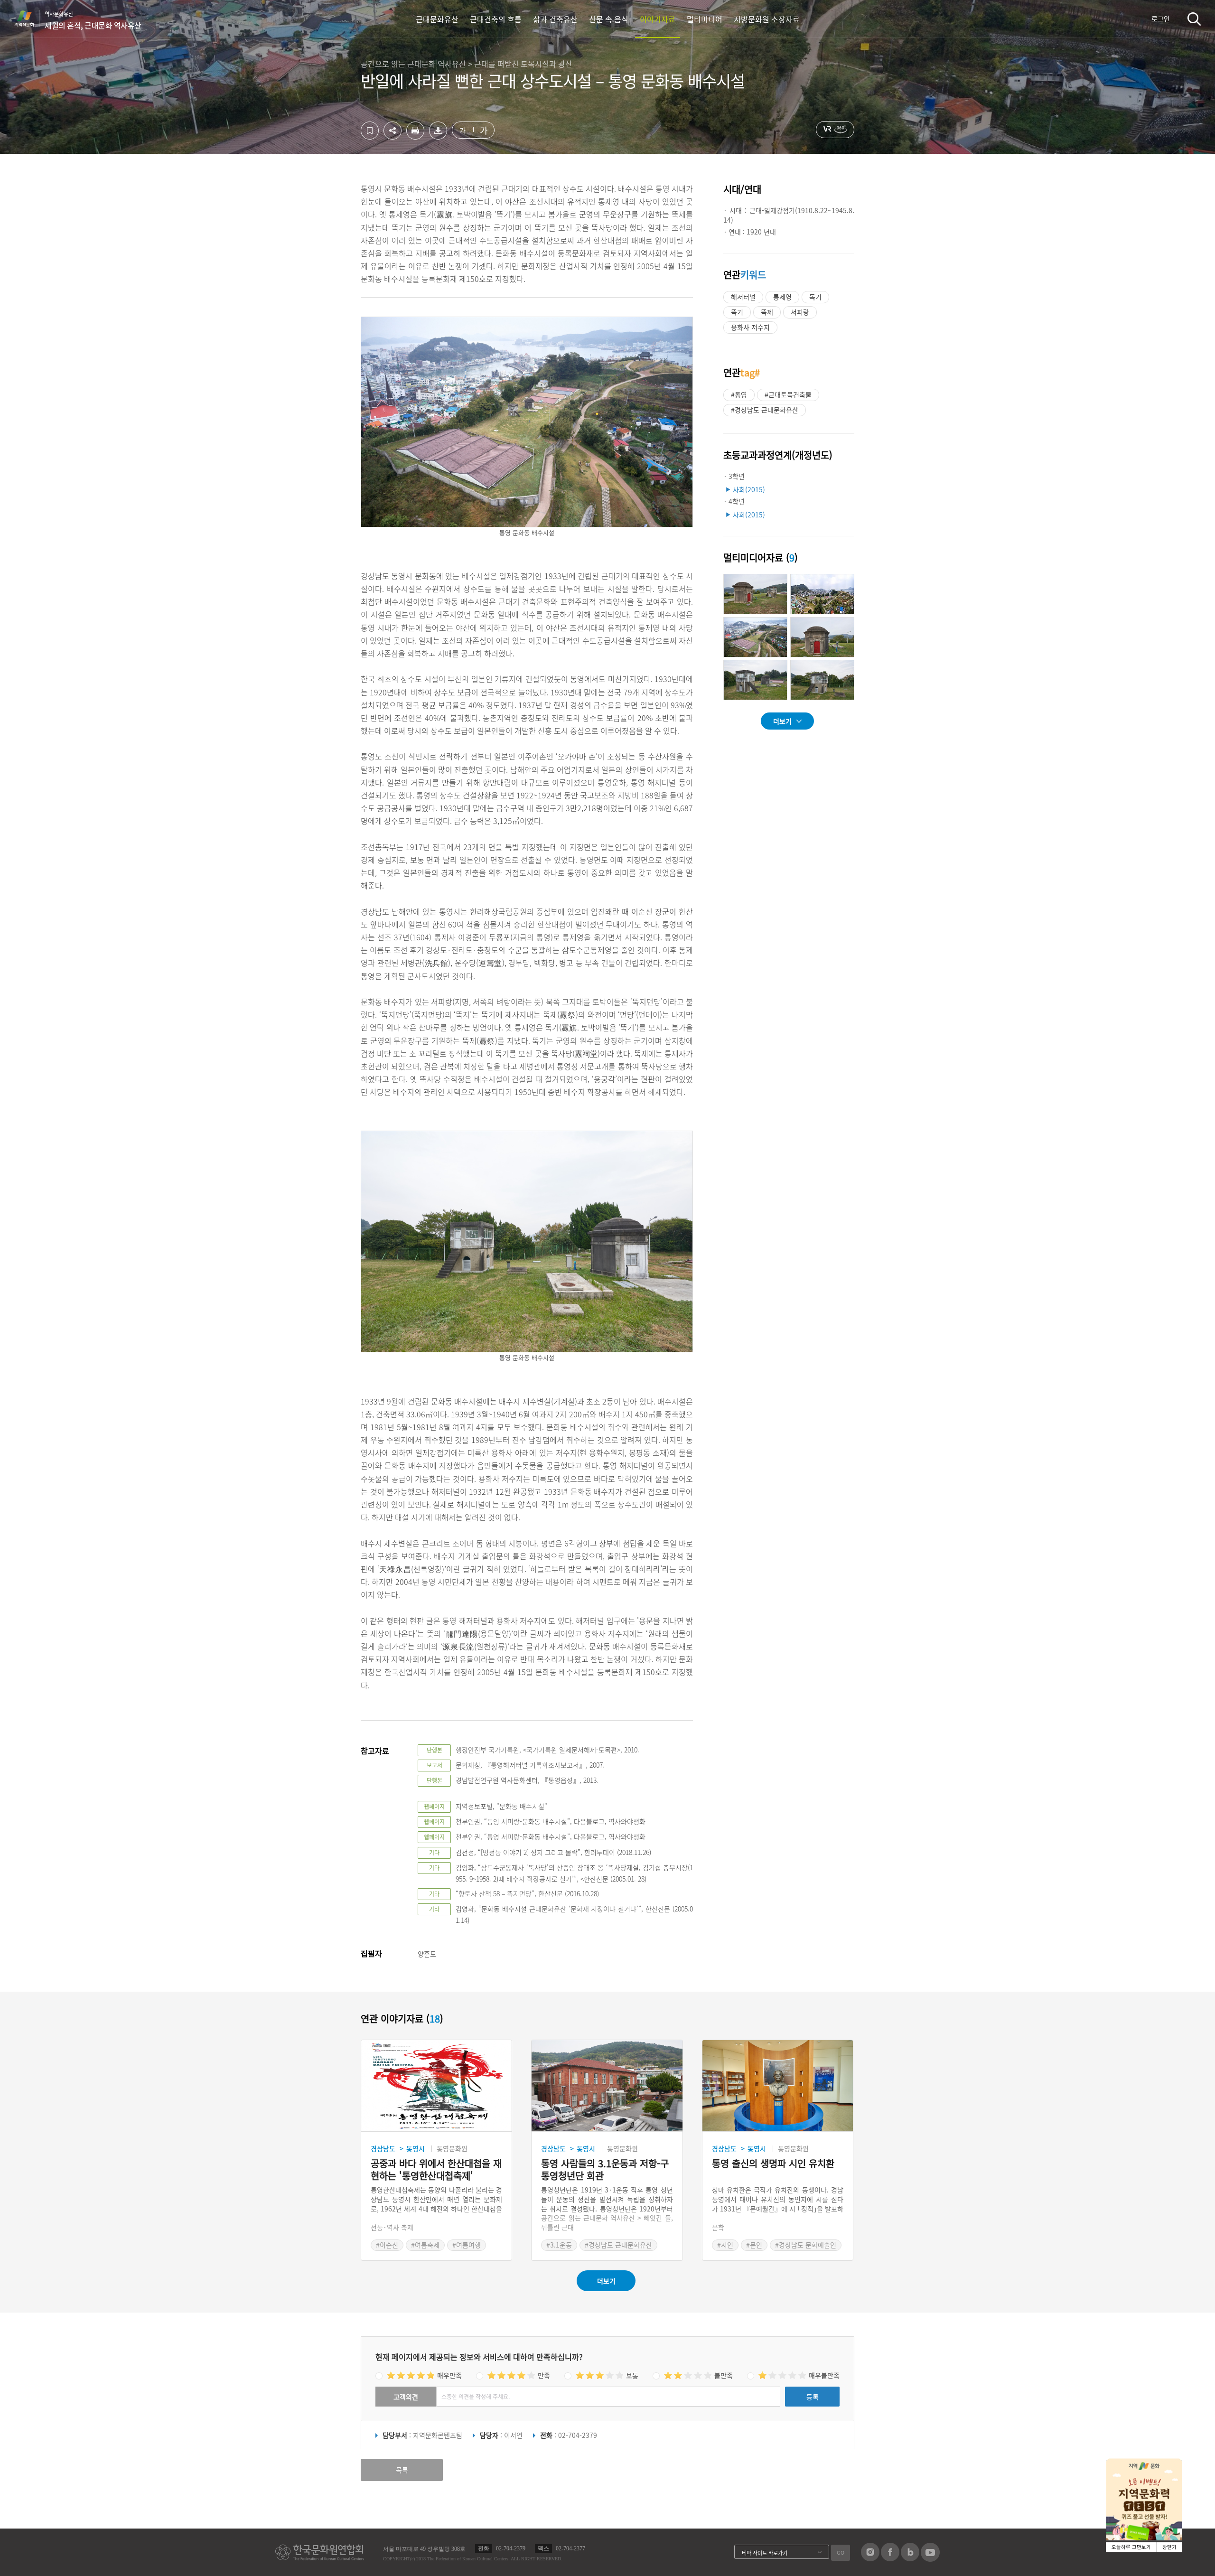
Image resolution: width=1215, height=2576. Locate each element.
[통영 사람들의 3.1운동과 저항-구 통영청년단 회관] (607, 2086)
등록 (813, 2397)
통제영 (782, 297)
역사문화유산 (93, 20)
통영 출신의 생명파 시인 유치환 (773, 2164)
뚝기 (737, 312)
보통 (632, 2375)
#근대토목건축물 (788, 394)
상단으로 (1012, 2557)
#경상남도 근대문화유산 (765, 410)
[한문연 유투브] (930, 2559)
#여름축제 (425, 2245)
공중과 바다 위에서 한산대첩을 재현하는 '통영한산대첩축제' (436, 2170)
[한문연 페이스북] (890, 2558)
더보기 (782, 721)
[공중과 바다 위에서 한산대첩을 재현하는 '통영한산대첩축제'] (436, 2086)
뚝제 (767, 312)
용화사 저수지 (750, 327)
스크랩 (370, 131)
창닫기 (1169, 2547)
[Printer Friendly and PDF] (415, 137)
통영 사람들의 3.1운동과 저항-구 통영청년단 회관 (605, 2170)
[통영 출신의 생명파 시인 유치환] (778, 2086)
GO (841, 2553)
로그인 (1161, 19)
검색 (1194, 19)
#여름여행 (467, 2245)
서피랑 (800, 312)
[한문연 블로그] (910, 2558)
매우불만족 (824, 2375)
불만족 (724, 2375)
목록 (402, 2470)
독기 (815, 297)
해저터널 (743, 297)
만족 (544, 2375)
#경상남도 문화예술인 (806, 2245)
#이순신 (387, 2245)
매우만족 (449, 2375)
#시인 (725, 2245)
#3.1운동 (559, 2245)
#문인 (754, 2245)
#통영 (739, 394)
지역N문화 (29, 19)
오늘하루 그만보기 (1131, 2547)
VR (835, 130)
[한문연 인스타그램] (870, 2558)
